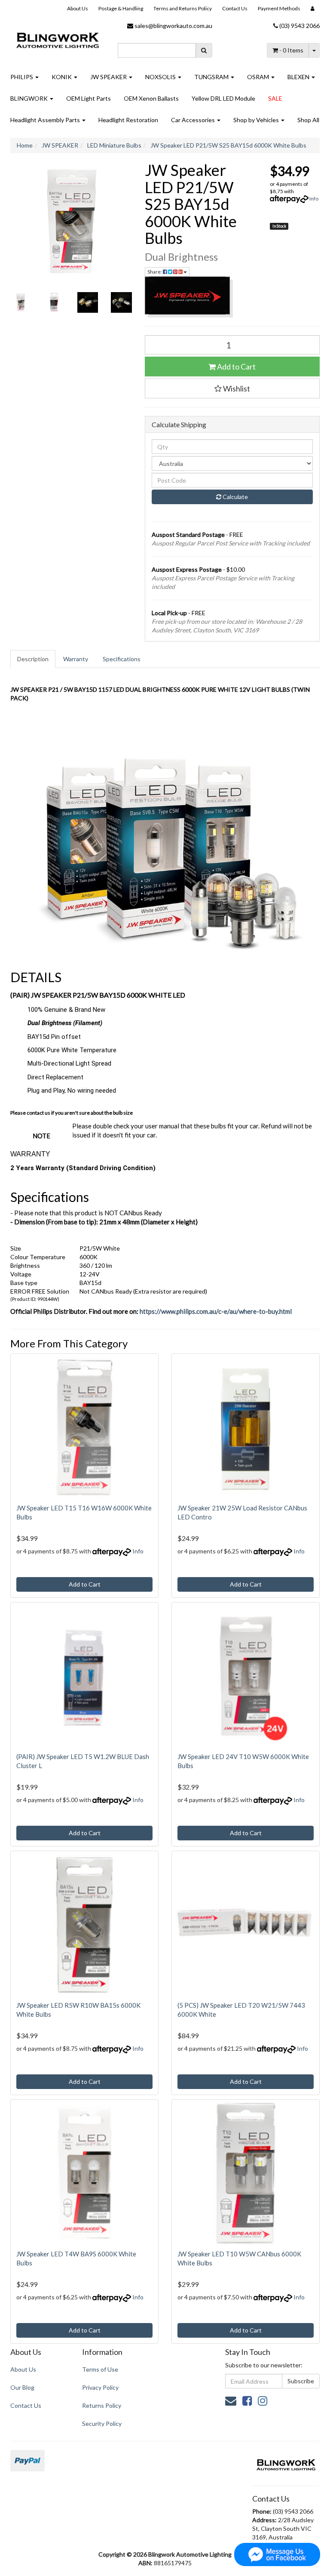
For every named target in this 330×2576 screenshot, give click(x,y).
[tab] (33, 659)
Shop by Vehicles (257, 120)
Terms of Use (100, 2369)
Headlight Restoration (128, 120)
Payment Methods (279, 8)
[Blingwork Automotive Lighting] (58, 39)
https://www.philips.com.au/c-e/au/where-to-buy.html (216, 1311)
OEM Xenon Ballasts (151, 98)
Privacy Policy (100, 2387)
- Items (291, 50)
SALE (275, 98)
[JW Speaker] (232, 297)
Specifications (122, 659)
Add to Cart (236, 367)
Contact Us (235, 8)
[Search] (204, 50)
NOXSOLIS (161, 77)
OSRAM (259, 77)
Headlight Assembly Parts (46, 120)
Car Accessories (194, 120)
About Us (78, 8)
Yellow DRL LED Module (223, 98)
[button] (232, 388)
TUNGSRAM (212, 77)
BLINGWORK (30, 98)
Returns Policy (102, 2405)
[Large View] (21, 302)
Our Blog (22, 2387)
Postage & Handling (121, 8)
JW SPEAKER (109, 77)
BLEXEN (299, 77)
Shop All (308, 120)
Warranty (76, 659)
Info (314, 199)
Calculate (235, 497)
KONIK (62, 77)
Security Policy (102, 2423)
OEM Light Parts (89, 98)
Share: (155, 272)
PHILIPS (22, 77)
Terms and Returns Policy (183, 8)
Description (33, 659)
